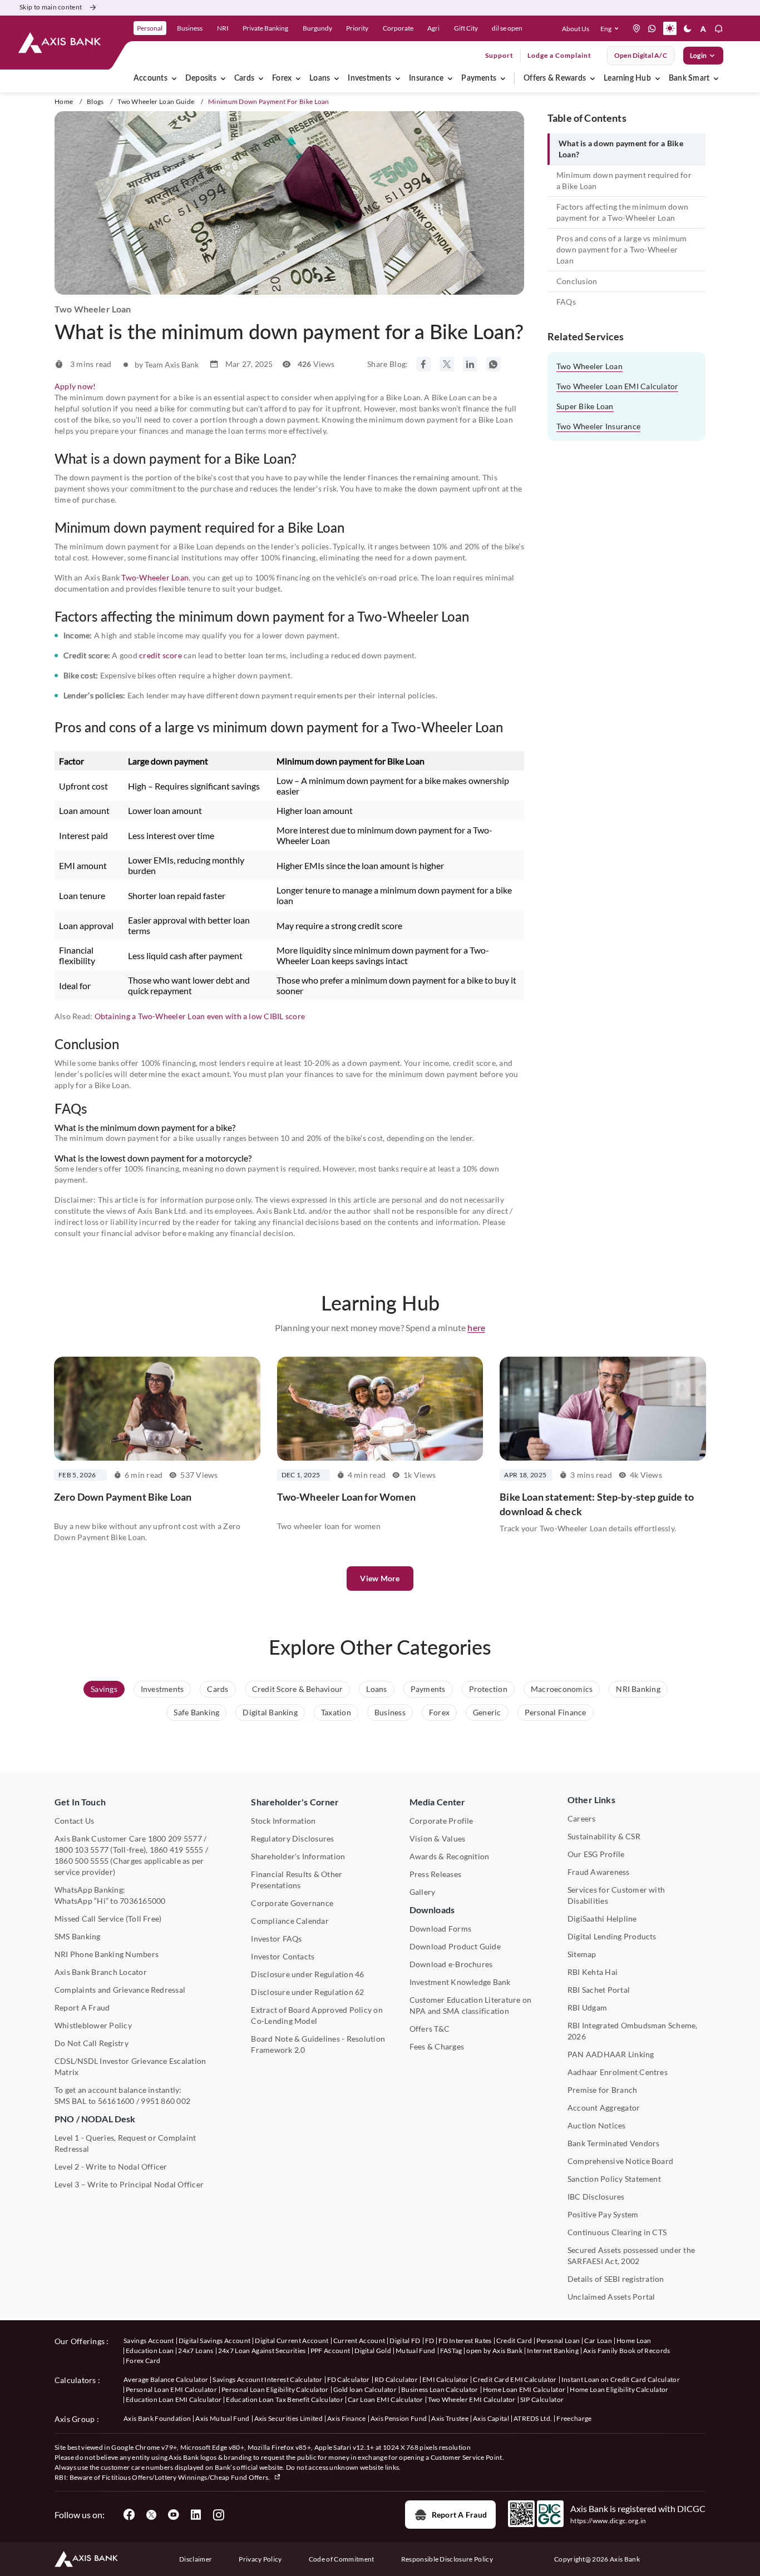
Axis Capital (491, 2418)
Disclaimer (196, 2559)
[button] (612, 28)
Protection (488, 1689)
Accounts (150, 78)
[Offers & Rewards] (593, 78)
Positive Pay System (603, 2214)
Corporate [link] (398, 28)
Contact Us (74, 1821)
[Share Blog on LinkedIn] (470, 364)
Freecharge (574, 2418)
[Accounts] (174, 78)
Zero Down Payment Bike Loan (123, 1497)
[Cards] (261, 78)
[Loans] (337, 78)
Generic (487, 1712)
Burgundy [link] (317, 28)
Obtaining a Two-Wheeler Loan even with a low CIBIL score (200, 1016)
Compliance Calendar (290, 1921)
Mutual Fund (416, 2351)
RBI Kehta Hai (593, 1972)
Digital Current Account (292, 2341)
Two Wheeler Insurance (598, 426)
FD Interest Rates (465, 2341)
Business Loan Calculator (440, 2389)
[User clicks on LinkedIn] (196, 2515)
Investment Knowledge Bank (460, 1982)
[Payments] (503, 78)
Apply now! (75, 386)
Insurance (426, 78)
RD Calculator (396, 2379)
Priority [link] (357, 28)
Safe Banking (196, 1712)
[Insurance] (450, 78)
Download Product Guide (455, 1946)
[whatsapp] (652, 28)
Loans (320, 78)
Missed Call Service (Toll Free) (108, 1919)
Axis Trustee (450, 2418)
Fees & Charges (437, 2046)
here (476, 1327)
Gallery (423, 1892)
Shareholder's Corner (295, 1802)
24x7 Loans (196, 2351)
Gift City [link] (466, 28)
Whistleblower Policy (93, 2025)
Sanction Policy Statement (614, 2179)
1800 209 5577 (175, 1838)
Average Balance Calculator (166, 2379)
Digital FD (405, 2341)
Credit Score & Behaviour (298, 1689)
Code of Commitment (342, 2559)
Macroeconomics (562, 1689)
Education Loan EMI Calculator (174, 2399)
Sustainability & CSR (604, 1836)
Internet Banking (553, 2351)
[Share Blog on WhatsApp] (493, 364)
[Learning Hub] (658, 78)
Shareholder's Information (298, 1856)
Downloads (432, 1910)
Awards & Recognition (450, 1856)
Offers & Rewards (555, 78)
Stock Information (283, 1821)
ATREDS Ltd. (533, 2418)
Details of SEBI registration (616, 2279)
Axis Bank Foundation (157, 2418)
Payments (479, 78)
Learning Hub (627, 78)
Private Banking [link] (265, 28)
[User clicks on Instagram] (218, 2515)
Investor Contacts (283, 1956)
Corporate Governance (292, 1903)
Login (698, 55)
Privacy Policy (260, 2559)
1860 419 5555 (177, 1850)
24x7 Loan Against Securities (262, 2351)
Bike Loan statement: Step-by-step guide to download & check (597, 1504)
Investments (369, 78)
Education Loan (150, 2351)
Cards (244, 78)
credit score (161, 655)
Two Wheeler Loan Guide (156, 101)
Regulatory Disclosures (292, 1838)
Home (64, 101)
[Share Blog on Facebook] (423, 364)
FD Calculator (349, 2379)
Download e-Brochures (451, 1964)
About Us (576, 29)
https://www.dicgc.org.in (608, 2521)
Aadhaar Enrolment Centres (618, 2072)
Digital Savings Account (214, 2341)
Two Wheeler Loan (589, 366)
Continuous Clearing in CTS (617, 2232)
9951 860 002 (166, 2101)
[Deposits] (223, 78)
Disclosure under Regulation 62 (307, 1992)
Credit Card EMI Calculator (515, 2379)
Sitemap (582, 1954)
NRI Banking (638, 1689)
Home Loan (634, 2341)
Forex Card (143, 2361)
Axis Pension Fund (399, 2418)
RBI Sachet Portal (599, 1990)
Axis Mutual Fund (222, 2418)
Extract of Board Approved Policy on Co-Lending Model (317, 2015)
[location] (636, 28)
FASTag (451, 2351)
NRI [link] (223, 28)
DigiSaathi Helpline (602, 1919)
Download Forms (440, 1929)
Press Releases (435, 1874)
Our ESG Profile (596, 1854)
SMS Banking (78, 1936)
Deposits (201, 78)
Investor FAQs (276, 1939)
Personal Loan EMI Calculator (171, 2389)
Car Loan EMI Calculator (385, 2399)
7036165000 (142, 1901)
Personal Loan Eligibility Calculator (275, 2389)
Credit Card (514, 2341)
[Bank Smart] (716, 78)
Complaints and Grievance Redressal (120, 1990)
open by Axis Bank (494, 2351)
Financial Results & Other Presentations (297, 1880)
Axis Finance (347, 2418)
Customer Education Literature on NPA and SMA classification (471, 2005)
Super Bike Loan (585, 406)
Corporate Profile (441, 1821)
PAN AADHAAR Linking (611, 2054)
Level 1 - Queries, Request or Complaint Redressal (125, 2143)
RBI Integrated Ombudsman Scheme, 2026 (633, 2031)
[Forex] (298, 78)
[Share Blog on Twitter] (447, 364)
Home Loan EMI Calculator (524, 2389)
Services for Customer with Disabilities (616, 1895)
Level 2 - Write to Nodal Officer (111, 2166)
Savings (104, 1689)
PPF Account (330, 2351)
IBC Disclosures (596, 2197)
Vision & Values (438, 1838)
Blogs (95, 101)
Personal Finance (556, 1712)
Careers (582, 1818)
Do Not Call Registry (92, 2043)
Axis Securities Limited (288, 2418)
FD (430, 2341)
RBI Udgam (587, 2007)
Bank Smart (689, 78)
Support (499, 55)
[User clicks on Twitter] (151, 2515)
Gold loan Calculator (365, 2389)
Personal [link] (150, 28)
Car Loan (598, 2341)
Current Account (359, 2341)
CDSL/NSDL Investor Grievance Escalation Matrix (130, 2066)
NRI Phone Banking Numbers (107, 1954)
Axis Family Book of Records (627, 2351)
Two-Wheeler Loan (155, 577)
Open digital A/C (641, 55)
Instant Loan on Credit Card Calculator (621, 2379)
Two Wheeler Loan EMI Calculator (617, 386)
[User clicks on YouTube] (174, 2515)
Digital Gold (373, 2351)
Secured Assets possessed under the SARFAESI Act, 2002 (631, 2255)
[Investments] (398, 78)
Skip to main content (51, 7)
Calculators (75, 2380)
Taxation (336, 1712)
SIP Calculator (542, 2399)
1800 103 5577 (82, 1850)
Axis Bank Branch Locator (101, 1972)
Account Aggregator (604, 2108)
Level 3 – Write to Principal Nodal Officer (129, 2184)
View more (380, 1578)
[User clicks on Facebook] (129, 2515)
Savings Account (149, 2341)
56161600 (116, 2101)
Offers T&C (430, 2029)
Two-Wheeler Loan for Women (346, 1497)
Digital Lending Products (612, 1936)
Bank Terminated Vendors (614, 2143)
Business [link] (190, 28)
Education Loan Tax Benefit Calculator (285, 2399)
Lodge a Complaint (559, 55)
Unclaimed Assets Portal (611, 2297)
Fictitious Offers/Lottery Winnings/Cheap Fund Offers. (187, 2477)
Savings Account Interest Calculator (267, 2379)
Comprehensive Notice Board (620, 2161)
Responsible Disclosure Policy (447, 2559)
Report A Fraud (82, 2007)
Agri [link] (433, 28)
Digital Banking (270, 1712)
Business (390, 1712)
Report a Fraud (459, 2515)
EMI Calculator (445, 2379)
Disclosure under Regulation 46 (307, 1974)
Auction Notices (597, 2125)
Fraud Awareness (599, 1872)
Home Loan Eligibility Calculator (619, 2389)
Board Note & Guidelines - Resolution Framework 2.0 (318, 2044)
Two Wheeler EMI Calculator (472, 2399)
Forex (282, 78)
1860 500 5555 (82, 1861)
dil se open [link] (507, 28)
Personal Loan (558, 2341)
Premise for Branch (602, 2090)
